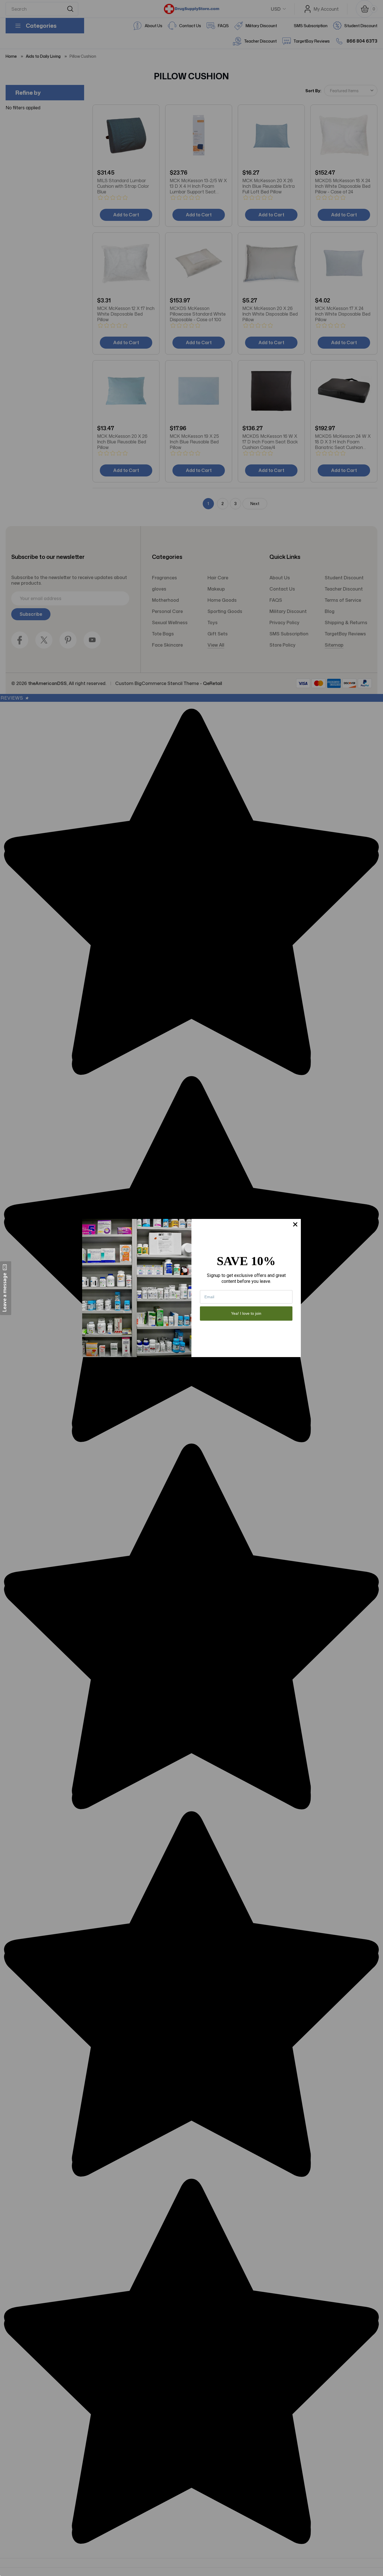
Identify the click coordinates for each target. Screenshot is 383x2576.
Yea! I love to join (246, 1313)
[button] (6, 1288)
